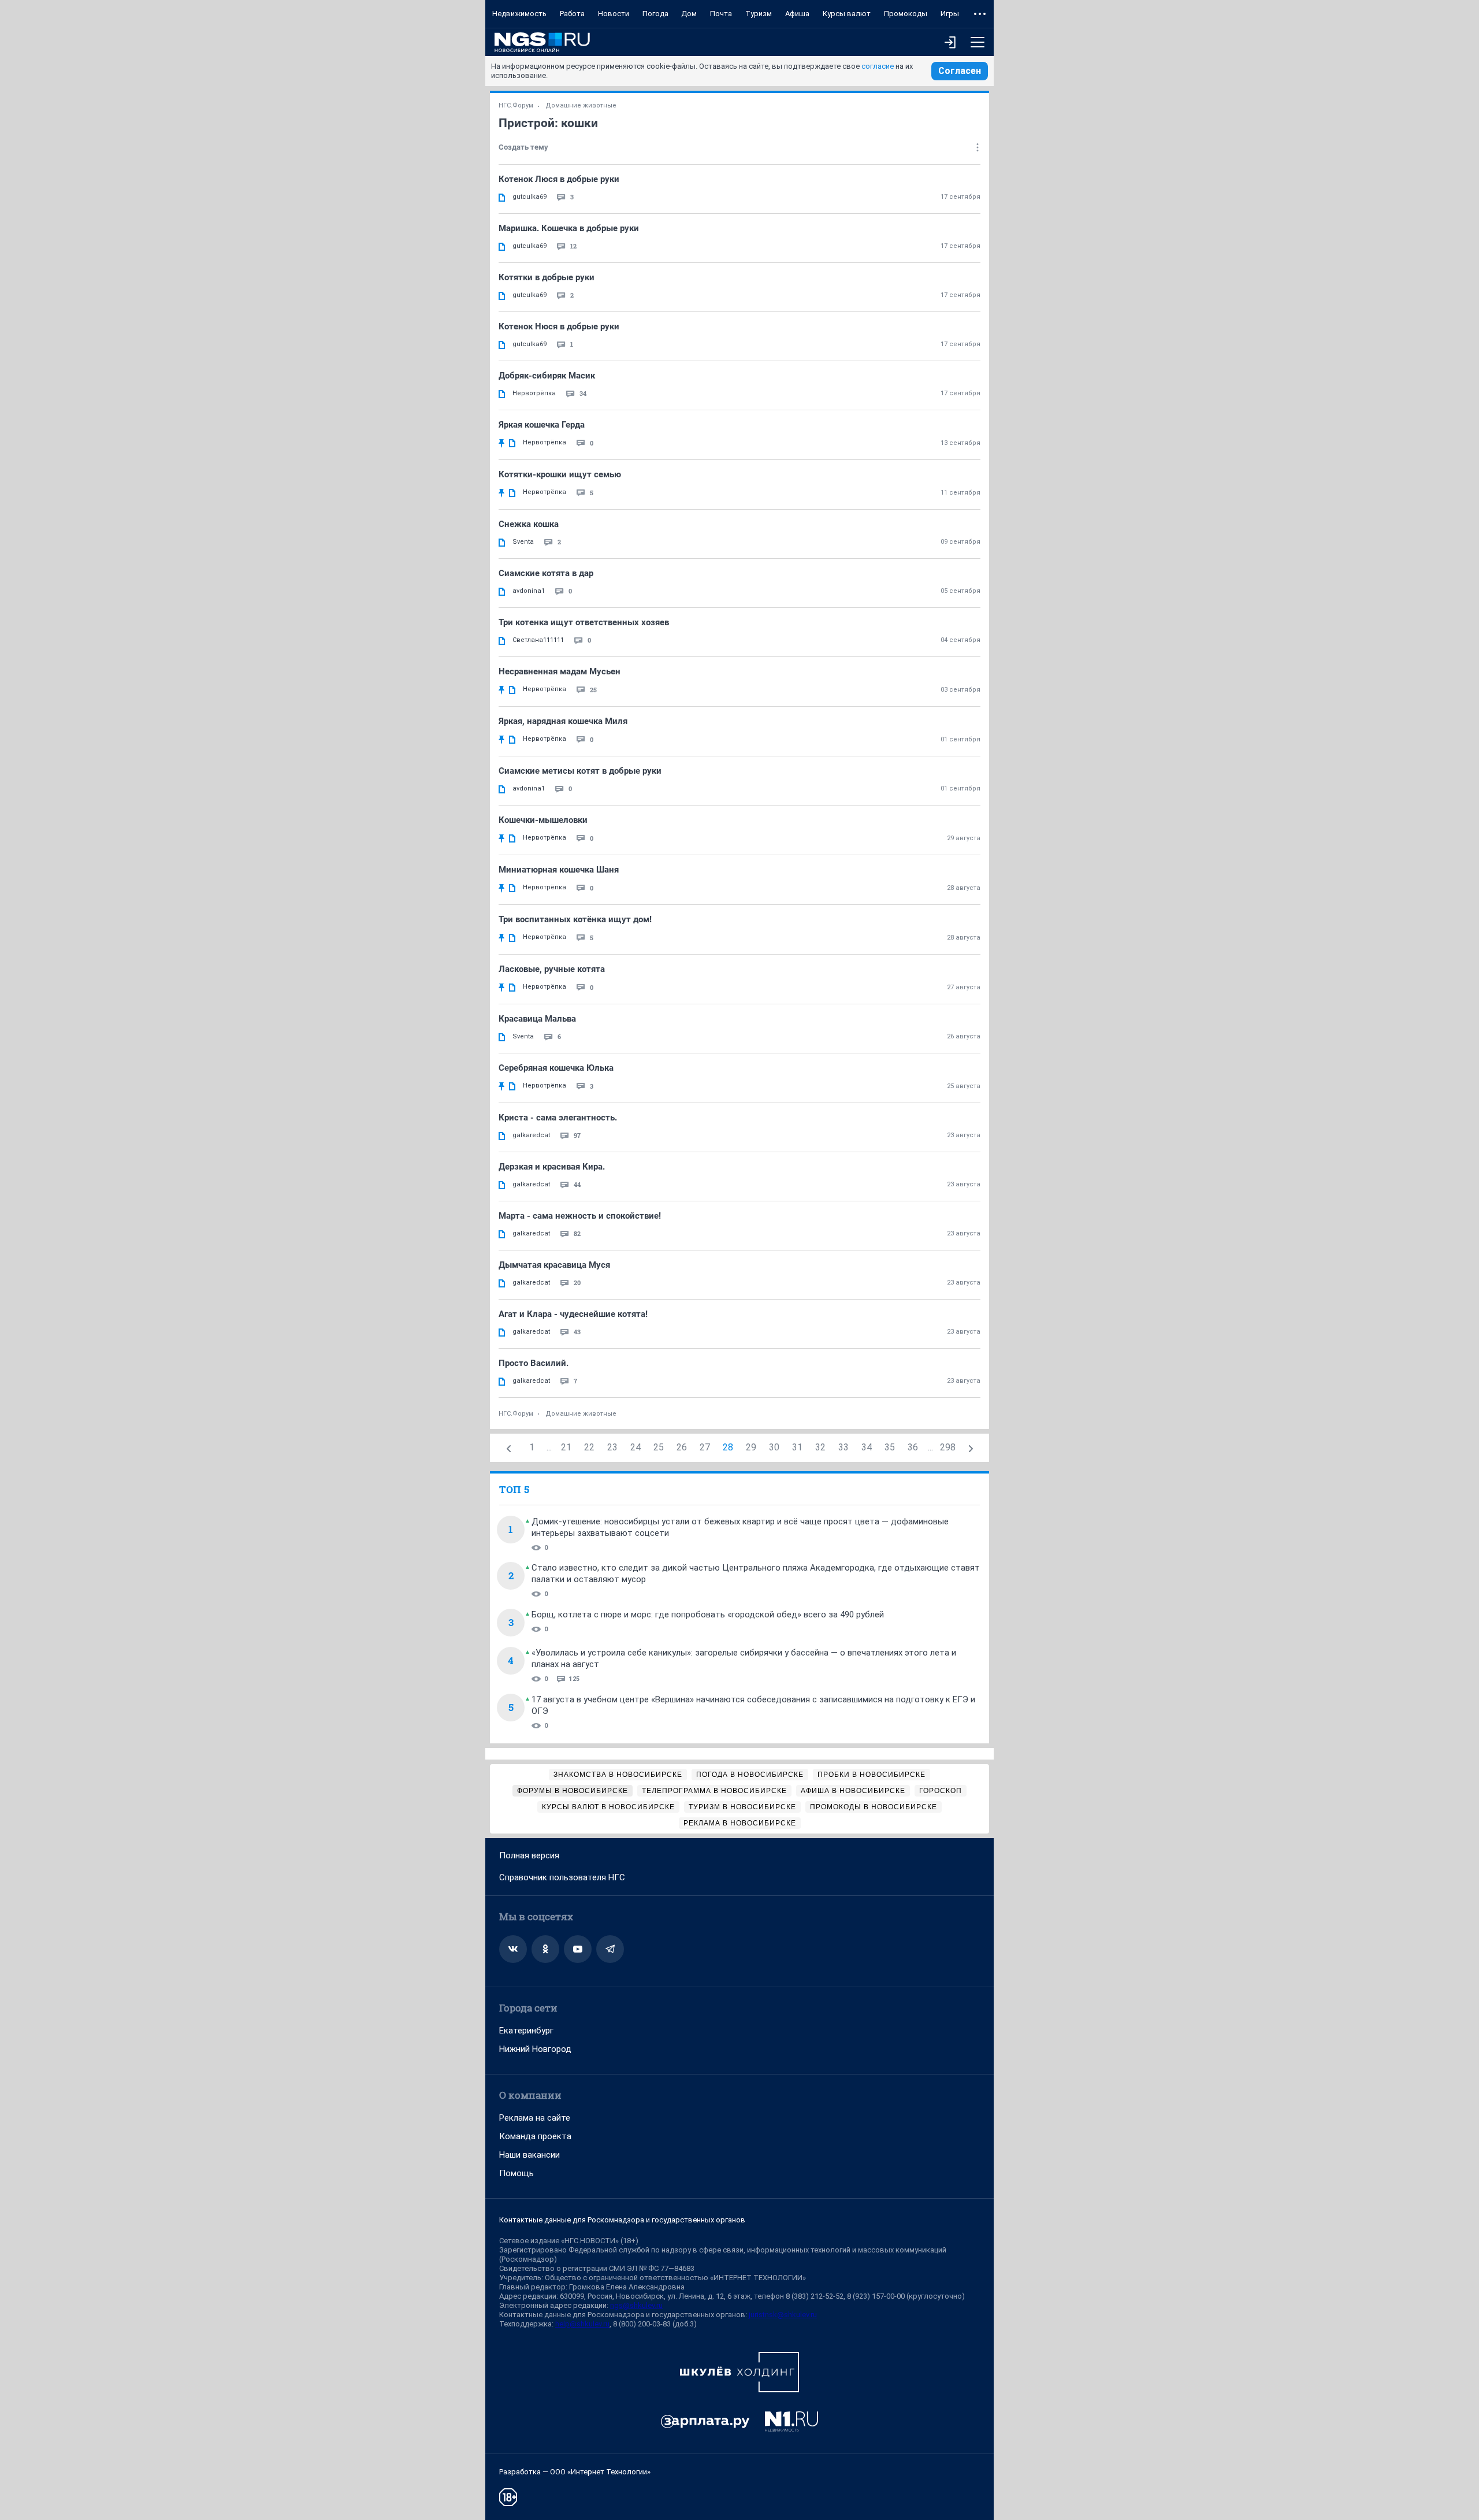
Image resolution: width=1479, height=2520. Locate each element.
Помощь (516, 2173)
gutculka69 (529, 197)
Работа (572, 14)
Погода (655, 14)
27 (705, 1447)
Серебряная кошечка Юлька (556, 1068)
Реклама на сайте (535, 2118)
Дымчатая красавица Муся (554, 1265)
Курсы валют (847, 14)
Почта (721, 14)
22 (589, 1447)
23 (612, 1447)
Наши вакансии (529, 2155)
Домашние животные (581, 105)
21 (566, 1447)
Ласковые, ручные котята (552, 969)
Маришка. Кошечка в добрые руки (569, 228)
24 (636, 1447)
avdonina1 (529, 591)
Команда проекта (535, 2136)
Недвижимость (519, 14)
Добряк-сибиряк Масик (547, 376)
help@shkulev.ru (582, 2324)
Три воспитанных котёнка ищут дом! (575, 919)
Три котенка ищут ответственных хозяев (584, 622)
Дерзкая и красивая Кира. (552, 1167)
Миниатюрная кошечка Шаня (559, 870)
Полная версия (529, 1855)
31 (797, 1447)
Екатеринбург (526, 2031)
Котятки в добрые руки (547, 277)
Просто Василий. (534, 1363)
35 (890, 1447)
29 (751, 1447)
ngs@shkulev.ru (636, 2305)
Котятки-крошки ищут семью (560, 474)
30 (774, 1447)
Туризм (759, 14)
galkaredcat (531, 1135)
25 (659, 1447)
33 (843, 1447)
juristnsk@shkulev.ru (783, 2315)
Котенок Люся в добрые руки (559, 179)
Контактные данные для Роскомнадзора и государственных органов (622, 2220)
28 (728, 1447)
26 (682, 1447)
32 (820, 1447)
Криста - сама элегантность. (558, 1118)
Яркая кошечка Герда (542, 425)
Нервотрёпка (534, 393)
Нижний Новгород (535, 2049)
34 (867, 1447)
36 (913, 1447)
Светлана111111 (538, 640)
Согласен (960, 71)
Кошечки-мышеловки (543, 820)
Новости (614, 14)
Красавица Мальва (537, 1019)
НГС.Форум (516, 105)
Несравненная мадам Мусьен (560, 671)
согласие (878, 66)
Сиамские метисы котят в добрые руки (580, 771)
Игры (950, 14)
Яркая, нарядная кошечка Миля (563, 721)
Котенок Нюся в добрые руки (559, 326)
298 (948, 1447)
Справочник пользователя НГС (562, 1877)
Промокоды (906, 14)
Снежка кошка (529, 524)
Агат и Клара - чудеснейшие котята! (573, 1314)
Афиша (797, 14)
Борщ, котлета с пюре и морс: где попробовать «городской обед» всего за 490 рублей (708, 1615)
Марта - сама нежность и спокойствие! (580, 1216)
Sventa (523, 542)
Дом (689, 14)
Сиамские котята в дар (546, 573)
